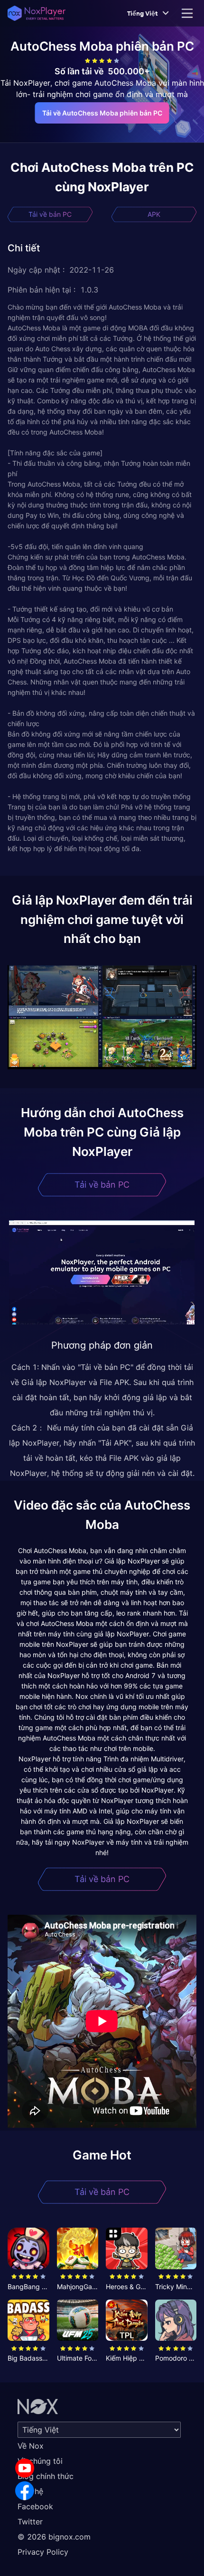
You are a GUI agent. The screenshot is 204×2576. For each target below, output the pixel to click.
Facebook (35, 2506)
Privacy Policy (43, 2552)
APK (154, 214)
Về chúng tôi (40, 2461)
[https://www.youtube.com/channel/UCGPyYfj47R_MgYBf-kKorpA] (25, 2468)
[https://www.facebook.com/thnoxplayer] (25, 2491)
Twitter (30, 2522)
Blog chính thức (46, 2476)
